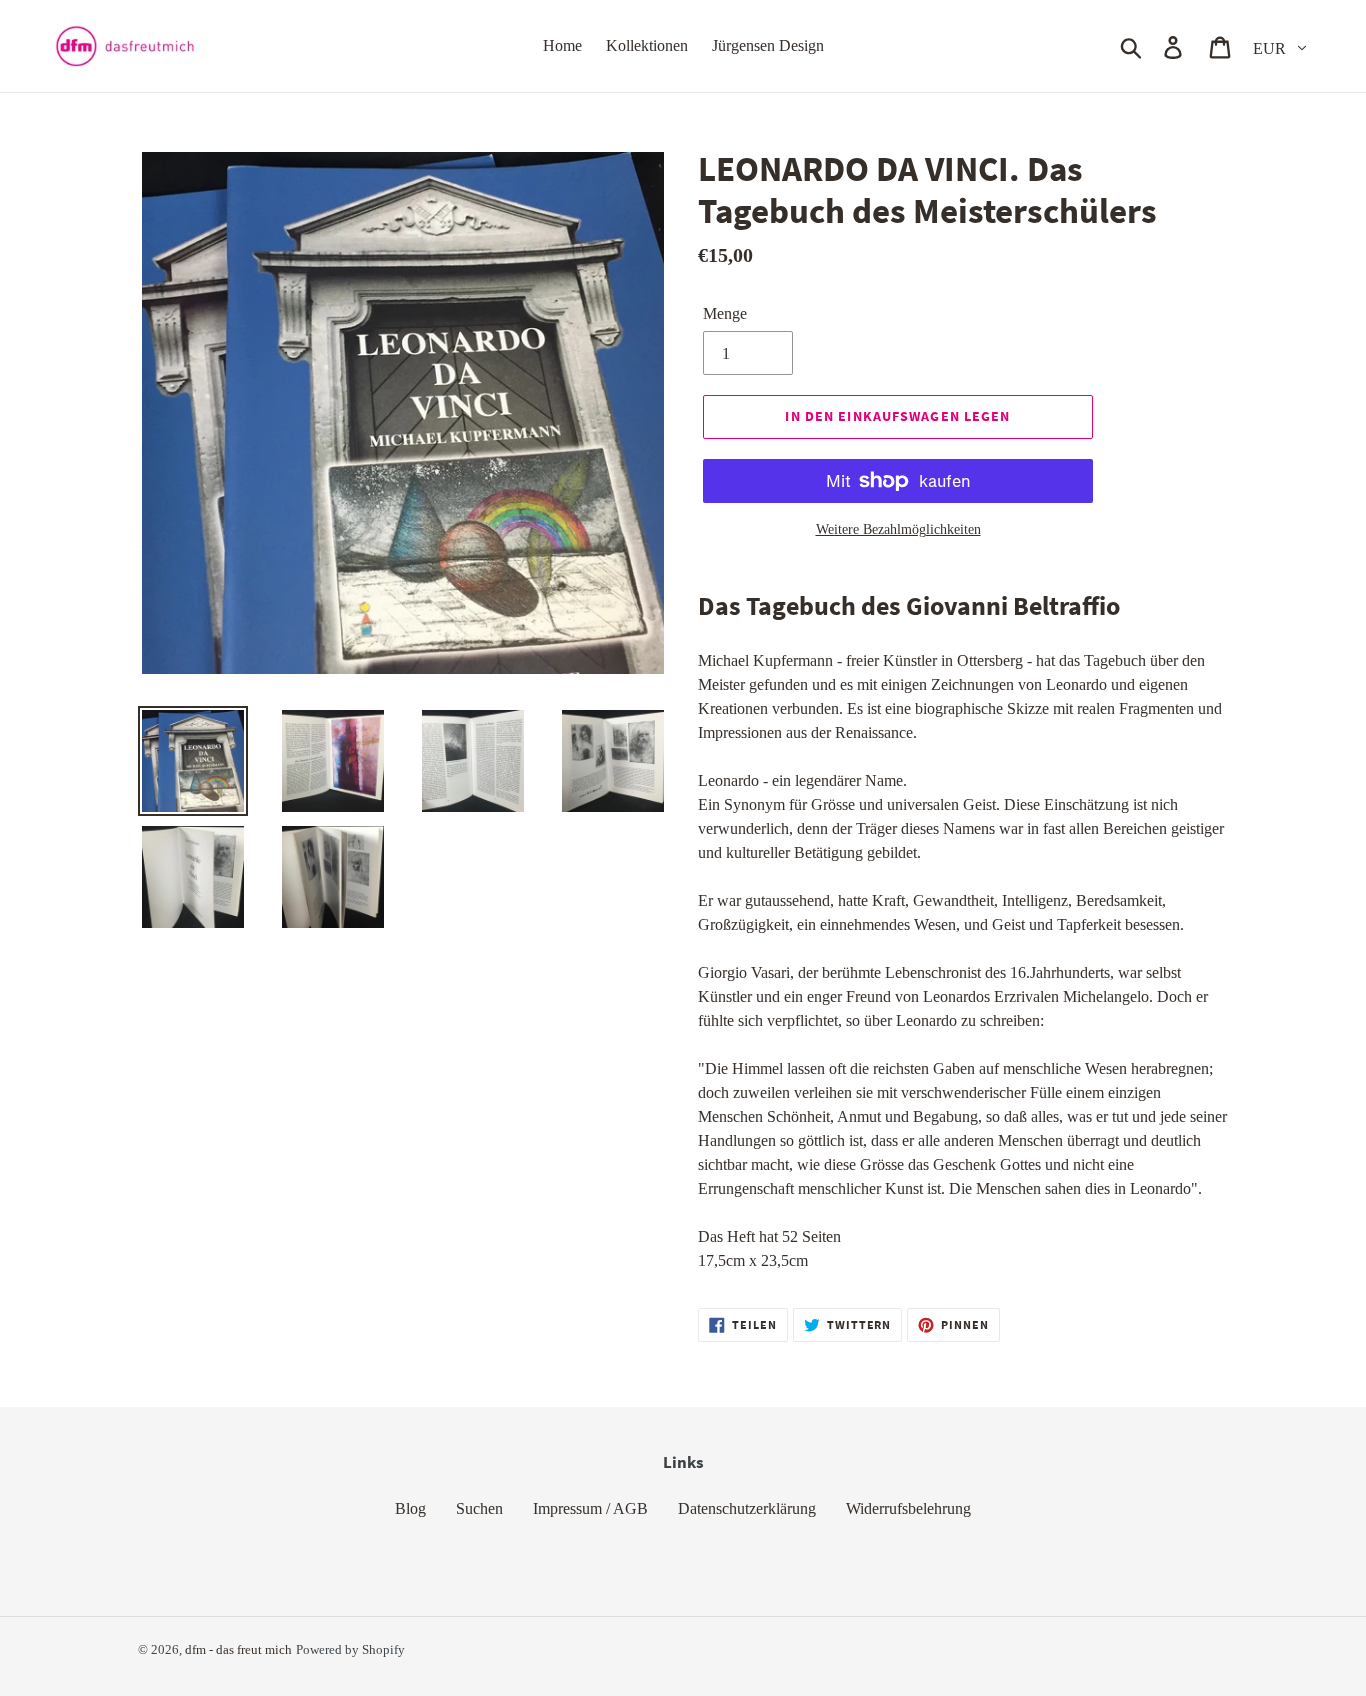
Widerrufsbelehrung (908, 1508)
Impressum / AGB (590, 1508)
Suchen (479, 1508)
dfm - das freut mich (238, 1649)
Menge (725, 313)
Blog (410, 1508)
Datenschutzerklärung (747, 1508)
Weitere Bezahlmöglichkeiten (898, 529)
